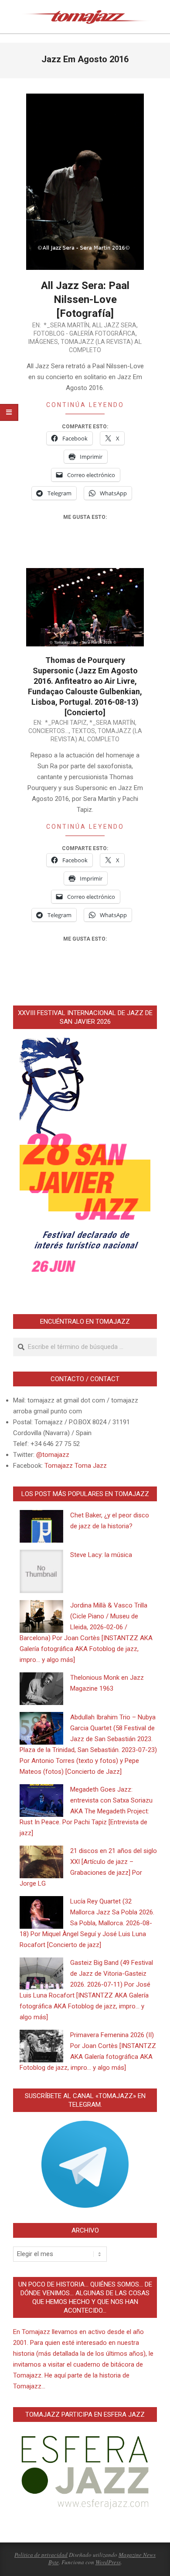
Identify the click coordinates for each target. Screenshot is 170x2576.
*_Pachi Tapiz (66, 723)
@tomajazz (53, 1455)
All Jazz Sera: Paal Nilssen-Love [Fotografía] (85, 299)
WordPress (108, 2562)
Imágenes (43, 342)
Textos (83, 731)
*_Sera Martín (66, 325)
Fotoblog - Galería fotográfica (85, 333)
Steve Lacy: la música (101, 1555)
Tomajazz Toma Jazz (76, 1466)
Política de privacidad (41, 2555)
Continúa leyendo (85, 405)
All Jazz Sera (114, 325)
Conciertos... (49, 731)
